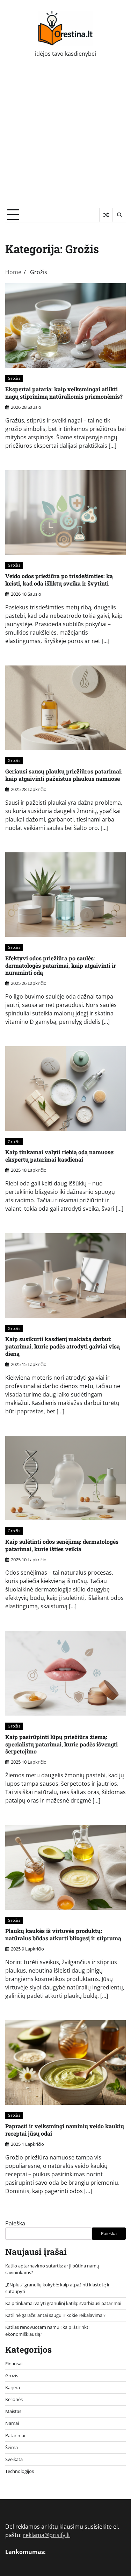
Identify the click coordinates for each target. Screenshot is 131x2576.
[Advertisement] (65, 138)
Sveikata (14, 2459)
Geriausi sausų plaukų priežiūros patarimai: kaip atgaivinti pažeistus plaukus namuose (64, 775)
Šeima (12, 2447)
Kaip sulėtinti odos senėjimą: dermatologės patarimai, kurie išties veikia (62, 1545)
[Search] (119, 215)
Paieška (15, 2223)
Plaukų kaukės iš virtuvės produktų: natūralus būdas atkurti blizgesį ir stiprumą (63, 1934)
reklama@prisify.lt (47, 2535)
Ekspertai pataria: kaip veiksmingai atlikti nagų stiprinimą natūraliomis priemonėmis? (64, 393)
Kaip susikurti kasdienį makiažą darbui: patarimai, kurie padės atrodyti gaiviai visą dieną (63, 1346)
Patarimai (15, 2435)
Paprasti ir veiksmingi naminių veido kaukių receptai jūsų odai (65, 2130)
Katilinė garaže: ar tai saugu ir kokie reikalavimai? (55, 2315)
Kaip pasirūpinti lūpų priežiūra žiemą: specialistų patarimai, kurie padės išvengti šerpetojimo (61, 1744)
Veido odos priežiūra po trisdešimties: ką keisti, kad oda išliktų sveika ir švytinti (59, 580)
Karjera (13, 2387)
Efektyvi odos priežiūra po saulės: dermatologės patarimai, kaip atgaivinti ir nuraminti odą (61, 965)
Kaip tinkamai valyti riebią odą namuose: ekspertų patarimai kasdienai (60, 1156)
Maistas (13, 2411)
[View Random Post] (106, 215)
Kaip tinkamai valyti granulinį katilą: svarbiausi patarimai (63, 2303)
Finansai (14, 2364)
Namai (12, 2423)
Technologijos (20, 2471)
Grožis (14, 378)
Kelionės (14, 2399)
